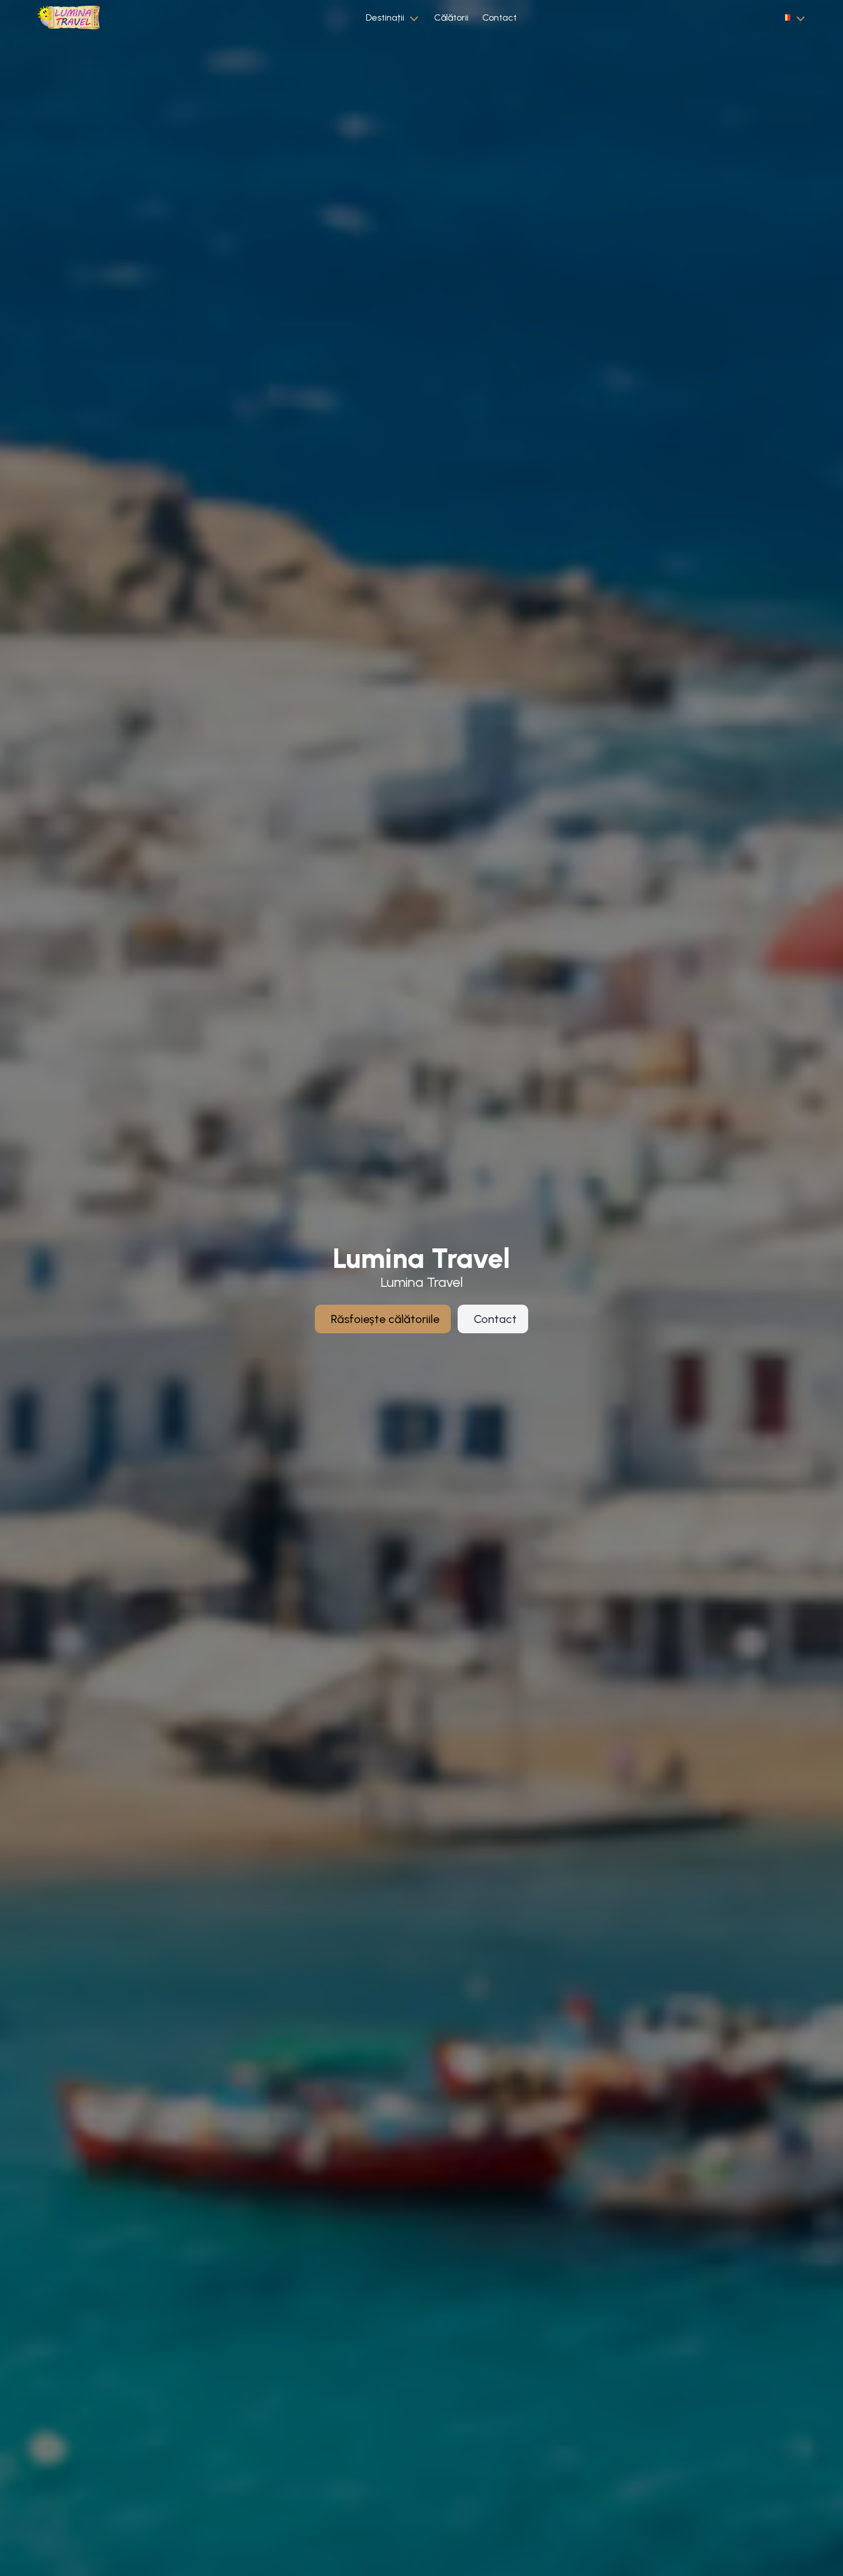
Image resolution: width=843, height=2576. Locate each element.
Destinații (385, 17)
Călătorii (451, 17)
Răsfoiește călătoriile (385, 1319)
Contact (499, 17)
